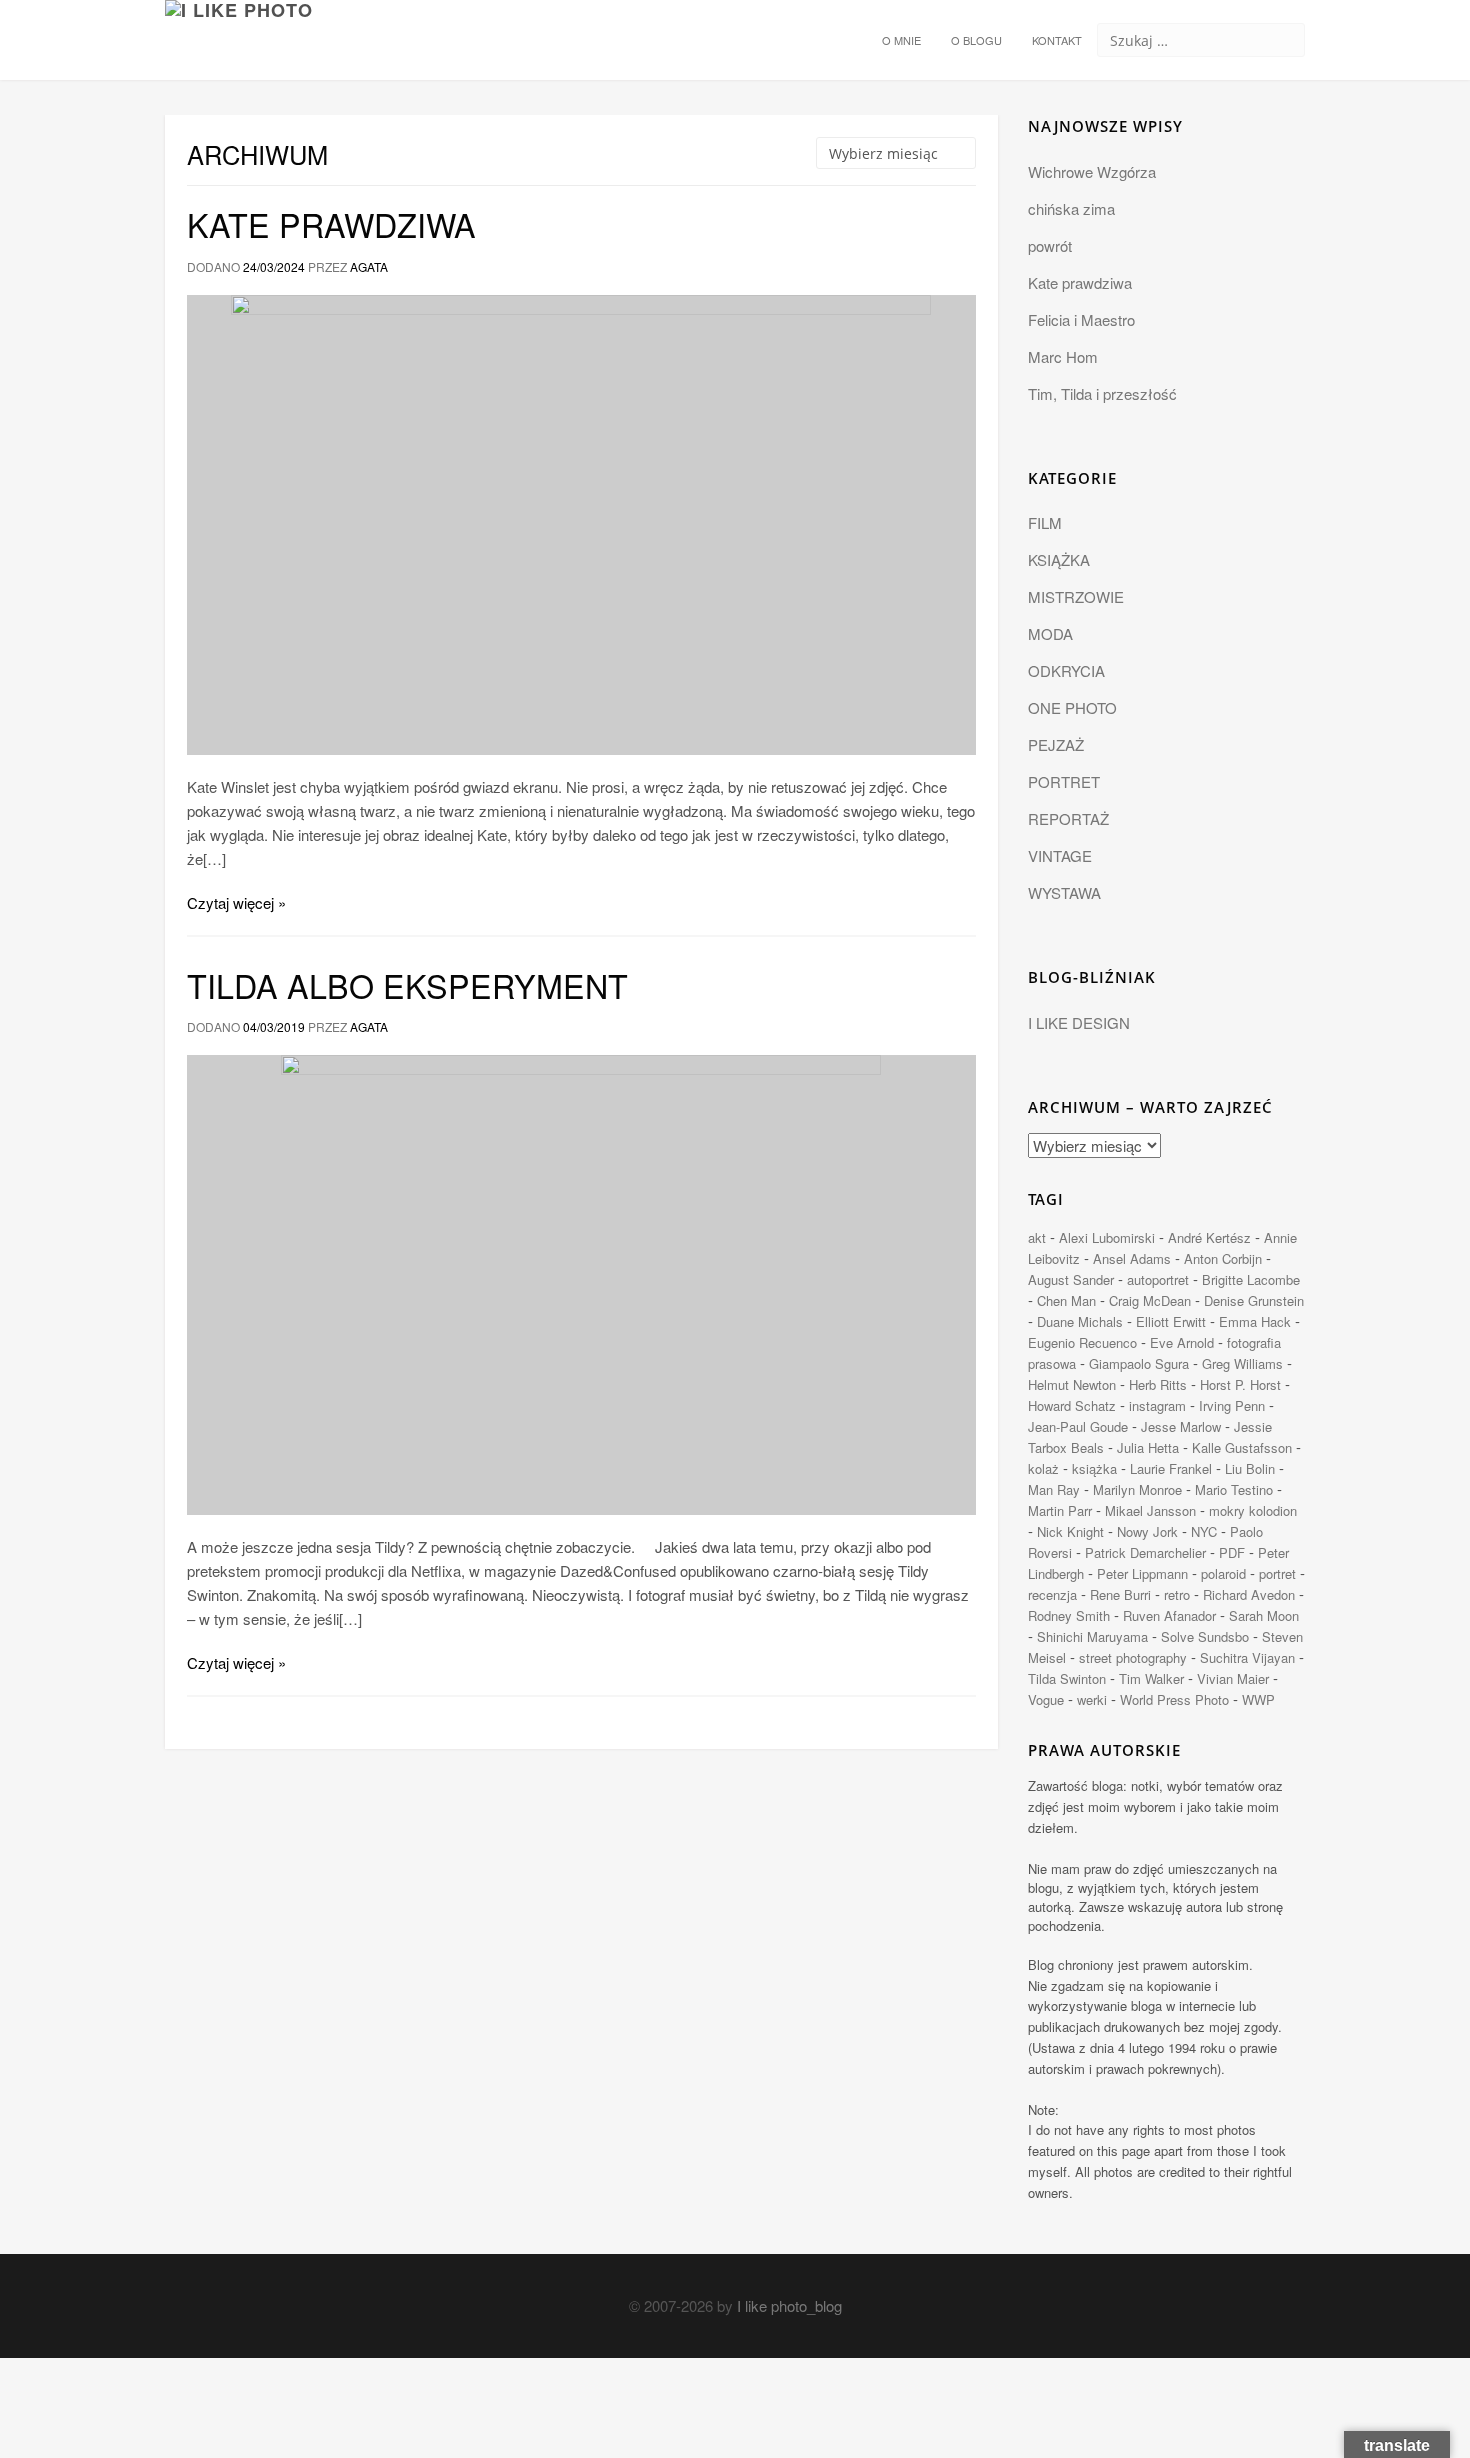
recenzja (1052, 1594)
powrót (1050, 245)
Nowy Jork (1147, 1531)
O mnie (901, 40)
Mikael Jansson (1150, 1510)
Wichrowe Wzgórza (1092, 171)
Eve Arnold (1182, 1342)
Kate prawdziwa (331, 224)
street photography (1133, 1657)
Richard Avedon (1249, 1594)
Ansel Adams (1132, 1258)
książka (1094, 1468)
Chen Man (1066, 1300)
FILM (1045, 522)
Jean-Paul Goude (1078, 1426)
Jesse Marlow (1181, 1426)
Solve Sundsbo (1205, 1636)
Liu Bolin (1250, 1468)
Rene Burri (1120, 1594)
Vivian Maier (1233, 1678)
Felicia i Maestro (1081, 319)
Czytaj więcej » (236, 902)
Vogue (1046, 1699)
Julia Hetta (1148, 1447)
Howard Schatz (1072, 1405)
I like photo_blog (789, 2305)
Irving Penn (1232, 1405)
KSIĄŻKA (1059, 559)
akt (1037, 1237)
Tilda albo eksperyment (407, 985)
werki (1092, 1699)
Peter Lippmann (1142, 1573)
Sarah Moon (1264, 1615)
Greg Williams (1242, 1363)
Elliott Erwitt (1171, 1321)
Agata (369, 266)
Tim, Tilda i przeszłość (1102, 393)
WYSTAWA (1064, 892)
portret (1277, 1573)
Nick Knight (1070, 1531)
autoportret (1158, 1279)
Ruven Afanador (1169, 1615)
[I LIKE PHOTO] (239, 25)
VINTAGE (1060, 855)
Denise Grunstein (1254, 1300)
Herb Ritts (1158, 1384)
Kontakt (1057, 40)
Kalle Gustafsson (1242, 1447)
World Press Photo (1174, 1699)
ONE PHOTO (1072, 707)
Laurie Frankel (1171, 1468)
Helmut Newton (1072, 1384)
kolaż (1043, 1468)
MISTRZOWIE (1076, 596)
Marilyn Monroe (1137, 1489)
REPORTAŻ (1068, 818)
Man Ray (1054, 1489)
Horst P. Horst (1240, 1384)
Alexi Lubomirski (1107, 1237)
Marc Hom (1063, 356)
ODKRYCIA (1066, 670)
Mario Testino (1234, 1489)
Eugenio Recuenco (1082, 1342)
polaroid (1223, 1573)
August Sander (1071, 1279)
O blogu (976, 40)
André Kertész (1209, 1237)
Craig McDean (1150, 1300)
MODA (1050, 633)
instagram (1157, 1405)
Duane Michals (1080, 1321)
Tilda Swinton (1067, 1678)
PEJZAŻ (1056, 744)
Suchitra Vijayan (1247, 1657)
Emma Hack (1255, 1321)
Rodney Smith (1069, 1615)
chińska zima (1071, 208)
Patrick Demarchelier (1145, 1552)
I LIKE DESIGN (1079, 1022)
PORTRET (1064, 781)
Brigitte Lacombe (1251, 1279)
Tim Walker (1151, 1678)
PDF (1232, 1552)
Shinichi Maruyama (1092, 1636)
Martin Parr (1060, 1510)
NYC (1204, 1531)
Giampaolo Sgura (1139, 1363)
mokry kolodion (1253, 1510)
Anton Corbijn (1223, 1258)
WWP (1258, 1699)
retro (1177, 1594)
